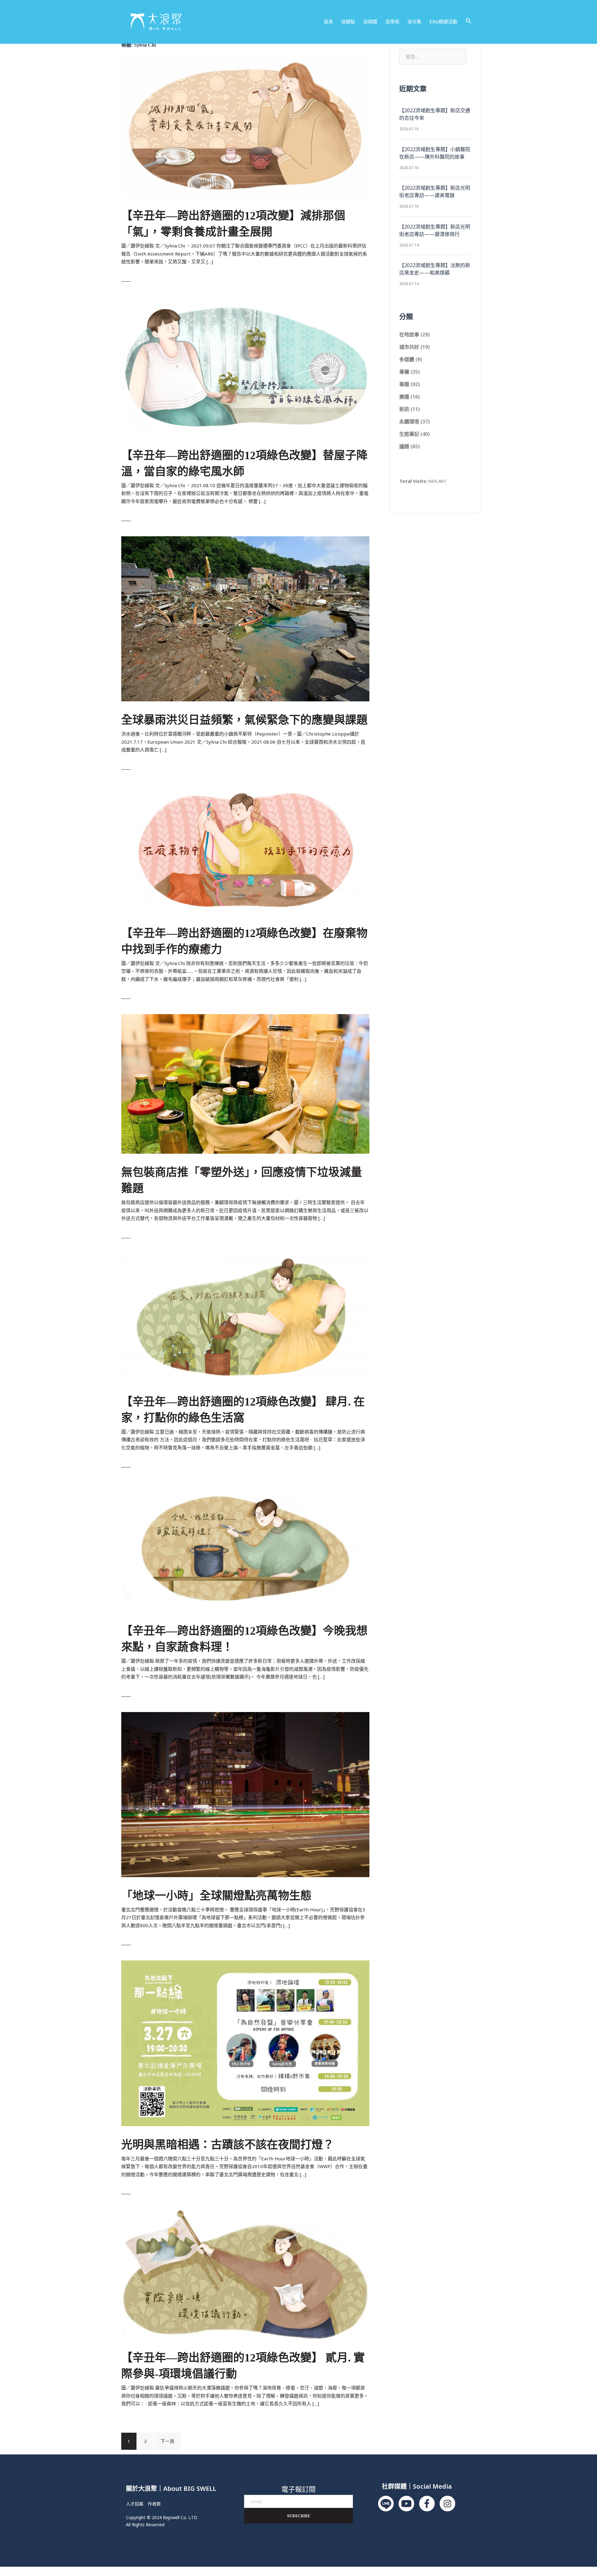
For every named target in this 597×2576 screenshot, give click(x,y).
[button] (469, 21)
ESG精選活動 (443, 21)
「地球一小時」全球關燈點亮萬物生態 (216, 1896)
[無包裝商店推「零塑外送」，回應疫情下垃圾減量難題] (245, 1083)
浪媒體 (370, 21)
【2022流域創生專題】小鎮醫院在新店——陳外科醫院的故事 (435, 153)
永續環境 (409, 422)
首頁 (328, 21)
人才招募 (135, 2504)
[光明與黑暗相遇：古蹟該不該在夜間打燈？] (245, 2043)
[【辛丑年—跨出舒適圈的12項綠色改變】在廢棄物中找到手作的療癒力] (245, 849)
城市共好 (409, 347)
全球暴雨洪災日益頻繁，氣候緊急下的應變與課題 (244, 720)
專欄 (404, 372)
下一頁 (167, 2441)
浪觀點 (348, 21)
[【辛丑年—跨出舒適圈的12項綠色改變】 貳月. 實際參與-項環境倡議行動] (245, 2274)
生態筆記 (409, 434)
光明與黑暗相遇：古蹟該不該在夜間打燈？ (228, 2145)
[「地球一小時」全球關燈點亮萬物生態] (245, 1794)
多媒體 (407, 359)
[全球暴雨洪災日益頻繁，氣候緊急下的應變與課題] (245, 618)
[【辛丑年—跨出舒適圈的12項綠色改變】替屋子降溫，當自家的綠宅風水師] (245, 366)
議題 (404, 446)
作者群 (154, 2504)
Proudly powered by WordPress (157, 2556)
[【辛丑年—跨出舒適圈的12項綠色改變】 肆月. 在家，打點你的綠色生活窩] (245, 1318)
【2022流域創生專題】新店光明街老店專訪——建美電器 (435, 192)
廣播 (404, 397)
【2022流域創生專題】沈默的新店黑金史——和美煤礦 (435, 269)
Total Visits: (414, 481)
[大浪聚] (156, 21)
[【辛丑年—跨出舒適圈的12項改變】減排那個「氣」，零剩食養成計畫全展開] (245, 127)
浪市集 (414, 21)
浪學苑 (392, 21)
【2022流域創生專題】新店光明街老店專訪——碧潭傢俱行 (435, 230)
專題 (404, 384)
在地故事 (409, 335)
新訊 (404, 409)
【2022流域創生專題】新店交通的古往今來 (435, 114)
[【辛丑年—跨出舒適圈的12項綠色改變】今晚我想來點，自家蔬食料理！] (245, 1547)
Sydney (223, 2556)
